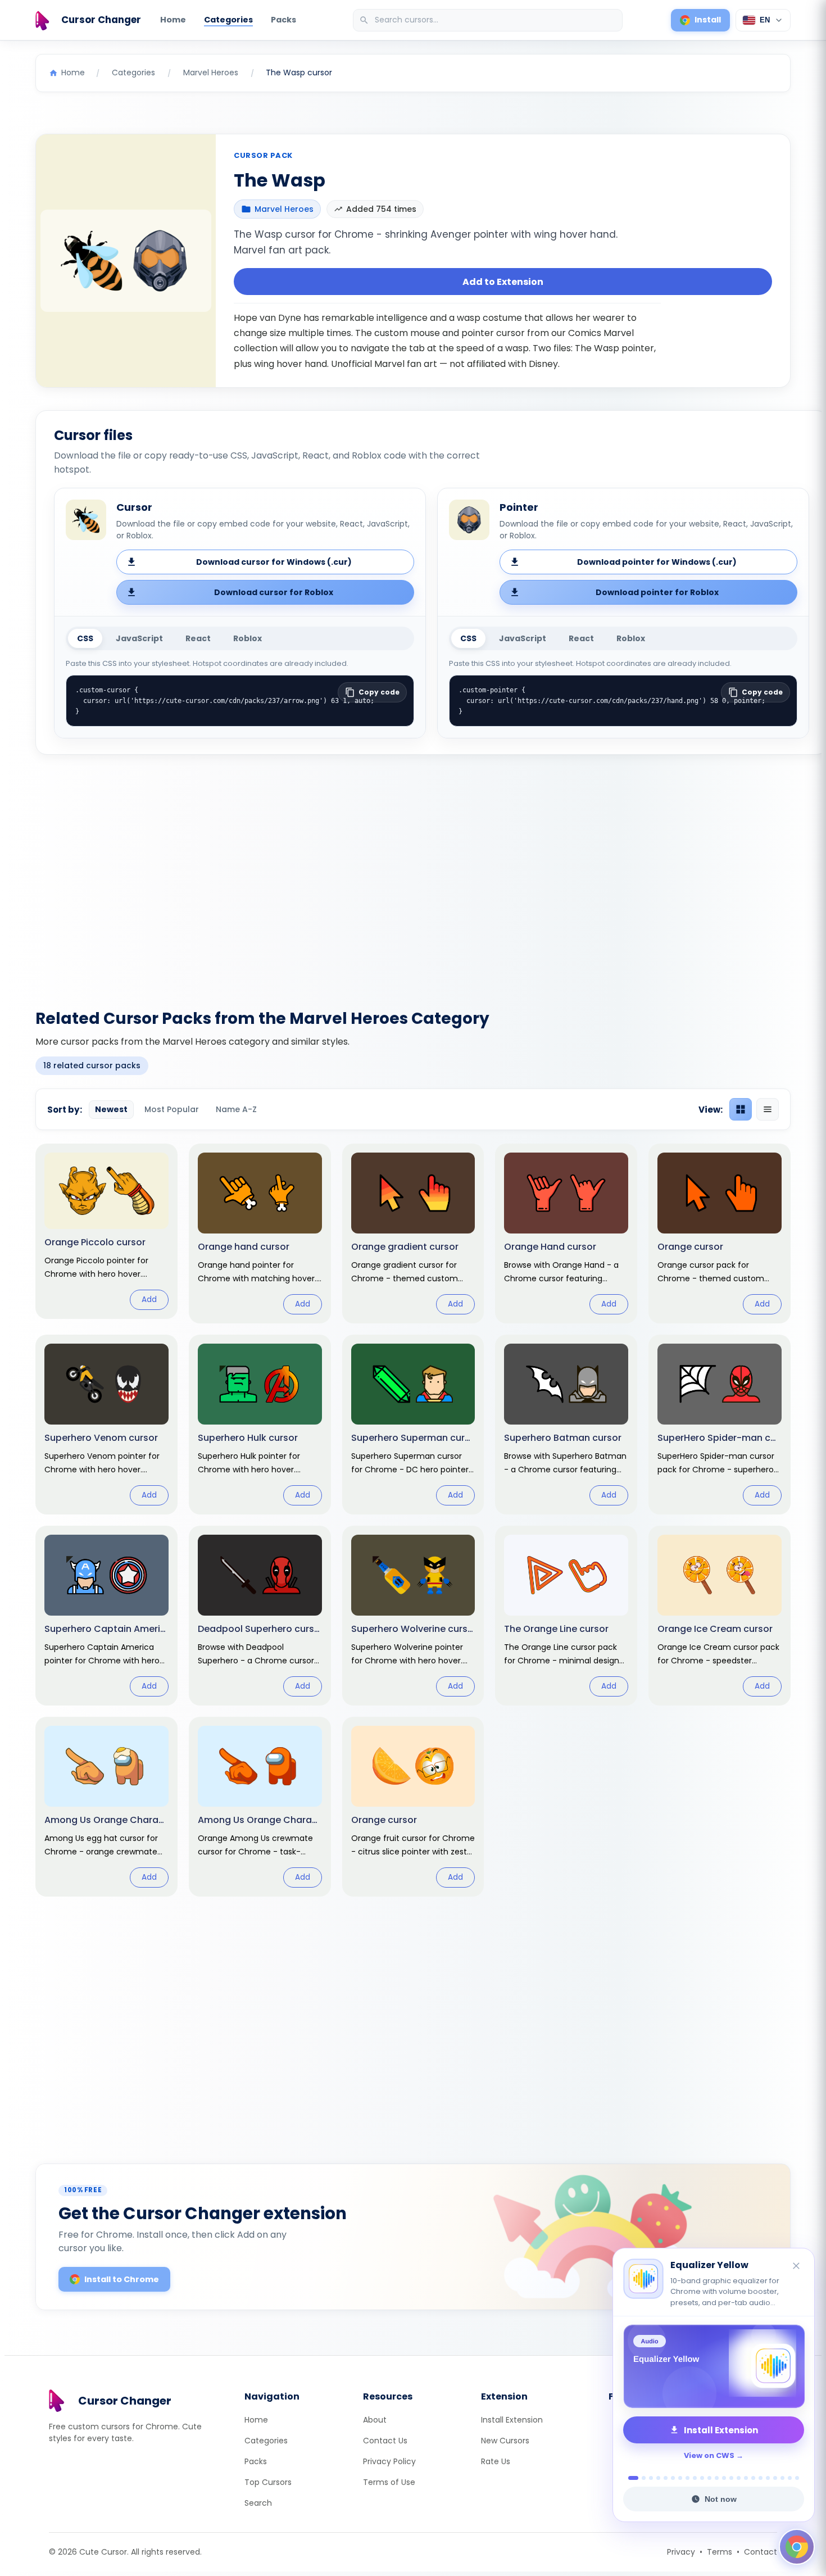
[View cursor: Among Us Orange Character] (260, 1807)
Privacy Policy (389, 2461)
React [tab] (198, 638)
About (375, 2420)
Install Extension (512, 2420)
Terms (720, 2552)
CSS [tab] (85, 638)
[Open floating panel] (797, 2547)
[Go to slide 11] (709, 2478)
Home (173, 20)
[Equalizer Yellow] (714, 2366)
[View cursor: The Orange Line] (566, 1616)
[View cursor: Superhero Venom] (106, 1425)
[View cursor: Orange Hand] (566, 1233)
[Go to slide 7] (680, 2478)
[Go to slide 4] (658, 2478)
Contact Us (385, 2441)
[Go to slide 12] (717, 2478)
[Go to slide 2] (641, 2478)
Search (258, 2503)
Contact (761, 2552)
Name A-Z (236, 1109)
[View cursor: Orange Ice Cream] (720, 1616)
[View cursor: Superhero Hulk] (260, 1425)
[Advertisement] (413, 875)
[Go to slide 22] (790, 2478)
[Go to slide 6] (673, 2478)
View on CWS (709, 2455)
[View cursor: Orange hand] (260, 1233)
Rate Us (496, 2461)
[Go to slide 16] (746, 2478)
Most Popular (172, 1109)
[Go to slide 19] (768, 2478)
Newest (111, 1109)
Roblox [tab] (248, 638)
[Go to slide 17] (753, 2478)
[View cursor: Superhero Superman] (413, 1425)
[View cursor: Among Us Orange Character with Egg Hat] (106, 1807)
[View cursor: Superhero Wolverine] (413, 1616)
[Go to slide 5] (666, 2478)
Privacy (681, 2552)
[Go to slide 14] (731, 2478)
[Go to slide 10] (702, 2478)
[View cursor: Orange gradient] (413, 1233)
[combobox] (489, 20)
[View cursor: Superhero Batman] (566, 1425)
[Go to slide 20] (775, 2478)
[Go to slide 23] (797, 2478)
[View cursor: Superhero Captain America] (106, 1616)
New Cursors (505, 2441)
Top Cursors (268, 2482)
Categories (228, 20)
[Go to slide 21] (782, 2478)
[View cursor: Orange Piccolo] (106, 1231)
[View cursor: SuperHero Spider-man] (720, 1425)
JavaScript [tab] (139, 638)
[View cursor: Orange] (720, 1233)
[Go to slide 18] (761, 2478)
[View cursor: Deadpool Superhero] (260, 1616)
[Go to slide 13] (724, 2478)
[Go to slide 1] (630, 2478)
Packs (283, 20)
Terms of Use (389, 2482)
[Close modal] (539, 1216)
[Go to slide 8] (687, 2478)
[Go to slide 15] (739, 2478)
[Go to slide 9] (695, 2478)
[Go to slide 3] (651, 2478)
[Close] (797, 2267)
